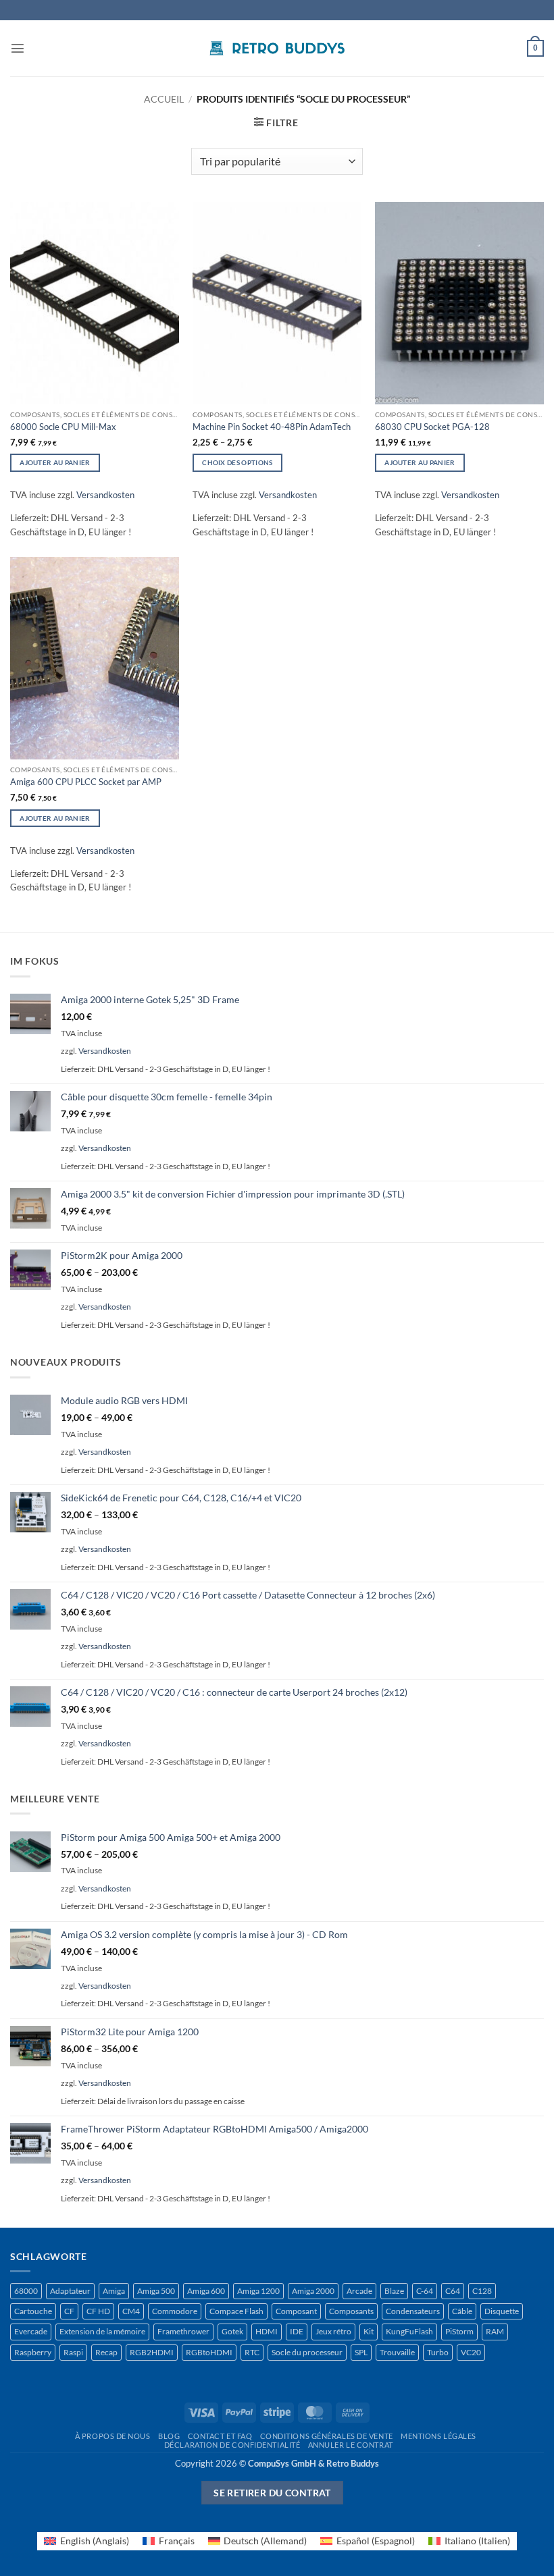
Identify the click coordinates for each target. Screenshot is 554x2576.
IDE (297, 2331)
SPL (361, 2352)
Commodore (175, 2311)
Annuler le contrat (351, 2445)
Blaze (394, 2291)
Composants (351, 2311)
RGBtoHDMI (209, 2352)
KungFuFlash (409, 2331)
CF (69, 2311)
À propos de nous (113, 2436)
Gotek (232, 2331)
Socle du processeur (307, 2352)
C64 (453, 2291)
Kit (369, 2331)
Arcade (359, 2291)
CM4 (131, 2311)
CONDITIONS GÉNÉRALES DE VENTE (327, 2436)
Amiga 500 (156, 2291)
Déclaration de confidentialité (232, 2445)
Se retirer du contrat (272, 2493)
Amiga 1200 (258, 2291)
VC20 (471, 2352)
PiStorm (459, 2331)
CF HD (98, 2311)
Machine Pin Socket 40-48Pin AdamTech (272, 427)
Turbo (438, 2352)
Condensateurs (413, 2311)
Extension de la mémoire (102, 2331)
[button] (18, 48)
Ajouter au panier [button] (55, 462)
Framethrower (183, 2331)
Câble (462, 2311)
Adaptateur (70, 2291)
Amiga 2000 (313, 2291)
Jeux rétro (333, 2331)
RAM (495, 2331)
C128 (482, 2291)
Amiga (114, 2291)
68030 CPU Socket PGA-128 (432, 427)
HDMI (267, 2331)
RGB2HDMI (152, 2352)
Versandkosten (105, 495)
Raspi (73, 2352)
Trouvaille (397, 2352)
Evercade (31, 2331)
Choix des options (237, 462)
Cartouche (33, 2311)
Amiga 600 (206, 2291)
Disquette (502, 2311)
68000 (26, 2291)
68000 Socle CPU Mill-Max (63, 427)
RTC (252, 2352)
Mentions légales (438, 2436)
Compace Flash (236, 2311)
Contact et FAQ (220, 2436)
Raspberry (33, 2352)
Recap (106, 2352)
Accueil (164, 99)
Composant (296, 2311)
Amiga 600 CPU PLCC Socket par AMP (86, 782)
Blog (169, 2436)
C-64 (425, 2291)
